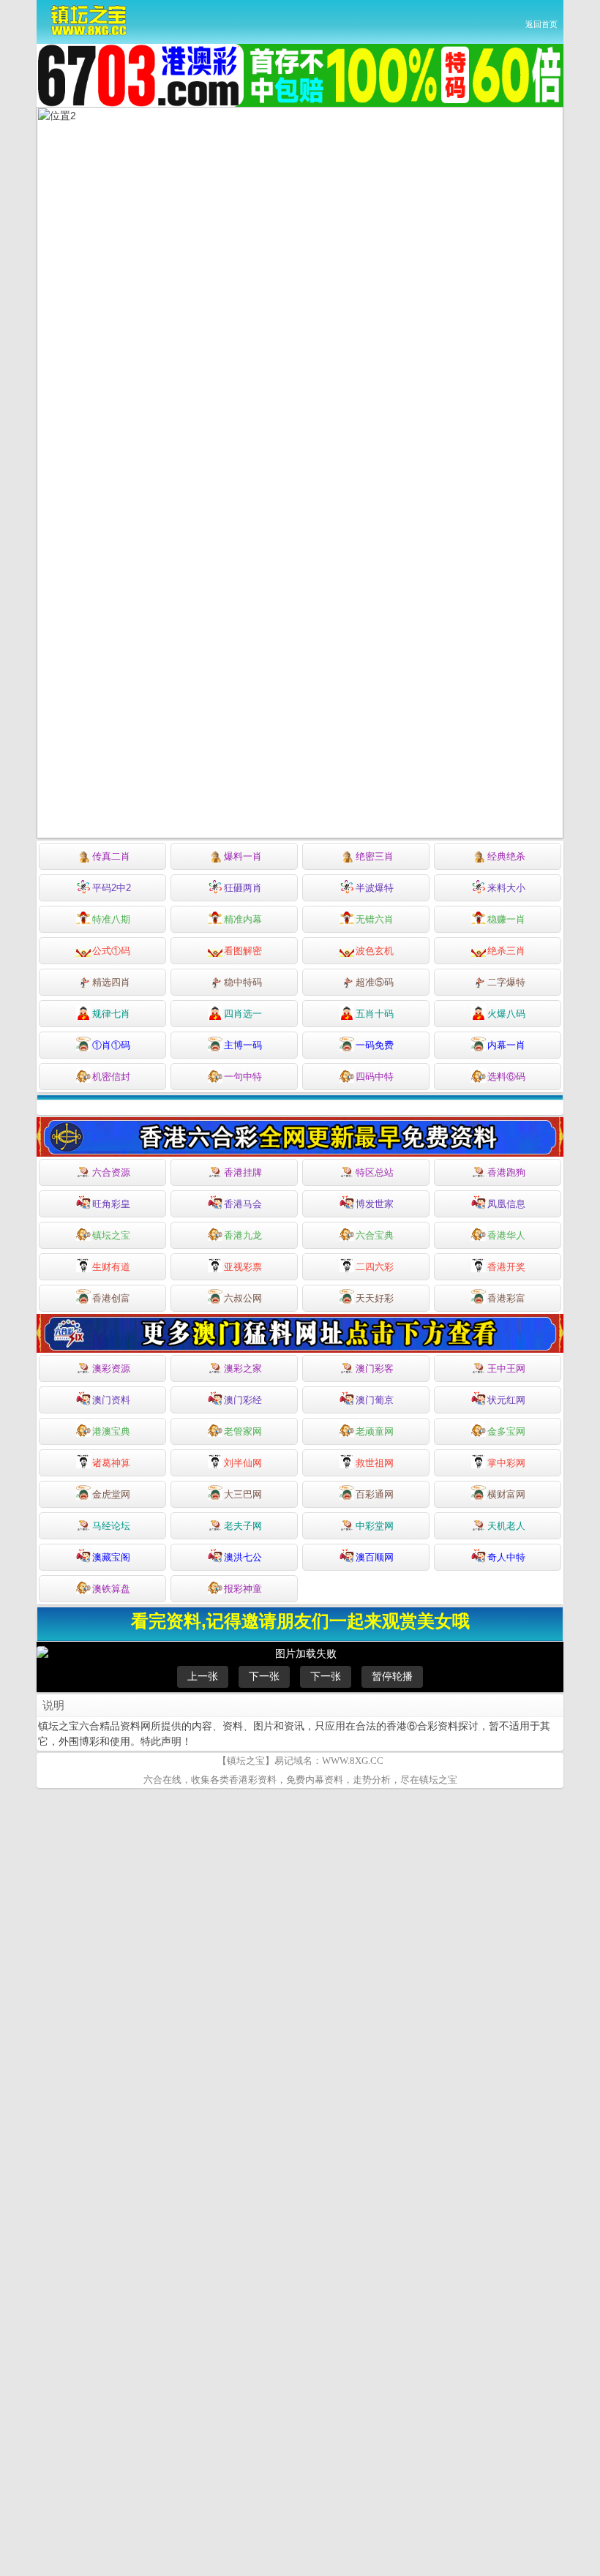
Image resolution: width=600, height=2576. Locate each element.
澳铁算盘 (111, 1589)
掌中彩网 (506, 1463)
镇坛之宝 (111, 1235)
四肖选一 (243, 1014)
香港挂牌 (243, 1172)
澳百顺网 (375, 1557)
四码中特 (375, 1077)
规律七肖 (111, 1014)
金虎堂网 (111, 1494)
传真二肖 (111, 856)
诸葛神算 (111, 1463)
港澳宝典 (111, 1431)
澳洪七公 (243, 1557)
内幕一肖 (506, 1045)
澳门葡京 (375, 1400)
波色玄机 (375, 951)
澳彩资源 (111, 1368)
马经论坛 (111, 1526)
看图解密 (243, 951)
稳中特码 (243, 982)
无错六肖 (375, 919)
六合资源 (111, 1172)
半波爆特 (375, 888)
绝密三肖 (375, 856)
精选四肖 (111, 982)
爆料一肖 (243, 856)
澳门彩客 (375, 1368)
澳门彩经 (243, 1400)
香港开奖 (506, 1267)
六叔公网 (243, 1298)
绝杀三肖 (506, 951)
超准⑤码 (375, 982)
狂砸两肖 (243, 888)
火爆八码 (506, 1014)
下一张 (264, 1676)
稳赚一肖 (506, 919)
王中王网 (506, 1368)
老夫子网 (243, 1526)
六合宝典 (375, 1235)
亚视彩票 (243, 1267)
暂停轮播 (392, 1676)
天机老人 (506, 1526)
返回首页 (541, 24)
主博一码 (243, 1045)
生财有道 (111, 1267)
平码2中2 (112, 888)
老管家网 (243, 1431)
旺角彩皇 (111, 1204)
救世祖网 (375, 1463)
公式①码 (111, 951)
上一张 (203, 1676)
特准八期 (111, 919)
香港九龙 (243, 1235)
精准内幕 (243, 919)
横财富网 (506, 1494)
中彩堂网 (375, 1526)
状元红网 (506, 1400)
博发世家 (375, 1204)
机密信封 (111, 1077)
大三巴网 (243, 1494)
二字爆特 (506, 982)
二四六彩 (375, 1267)
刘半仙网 (243, 1463)
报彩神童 (243, 1589)
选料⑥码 (506, 1077)
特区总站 (375, 1172)
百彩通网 (375, 1494)
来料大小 (506, 888)
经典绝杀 (506, 856)
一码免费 (375, 1045)
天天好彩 (375, 1298)
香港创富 (111, 1298)
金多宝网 (506, 1431)
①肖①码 (111, 1045)
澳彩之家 (243, 1368)
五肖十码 (375, 1014)
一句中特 (243, 1077)
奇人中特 (506, 1557)
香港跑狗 (506, 1172)
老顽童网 (375, 1431)
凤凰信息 (506, 1204)
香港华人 (506, 1235)
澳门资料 (111, 1400)
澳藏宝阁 (111, 1557)
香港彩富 (506, 1298)
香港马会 (243, 1204)
